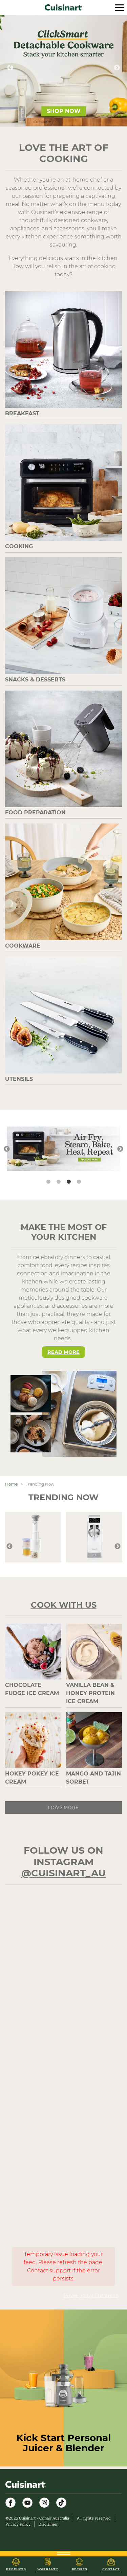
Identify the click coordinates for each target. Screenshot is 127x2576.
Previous (10, 68)
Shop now (64, 111)
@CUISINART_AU (63, 1873)
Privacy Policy (18, 2524)
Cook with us (64, 1605)
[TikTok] (61, 2503)
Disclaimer (48, 2524)
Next (117, 68)
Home (11, 1484)
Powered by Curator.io (91, 2296)
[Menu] (120, 7)
